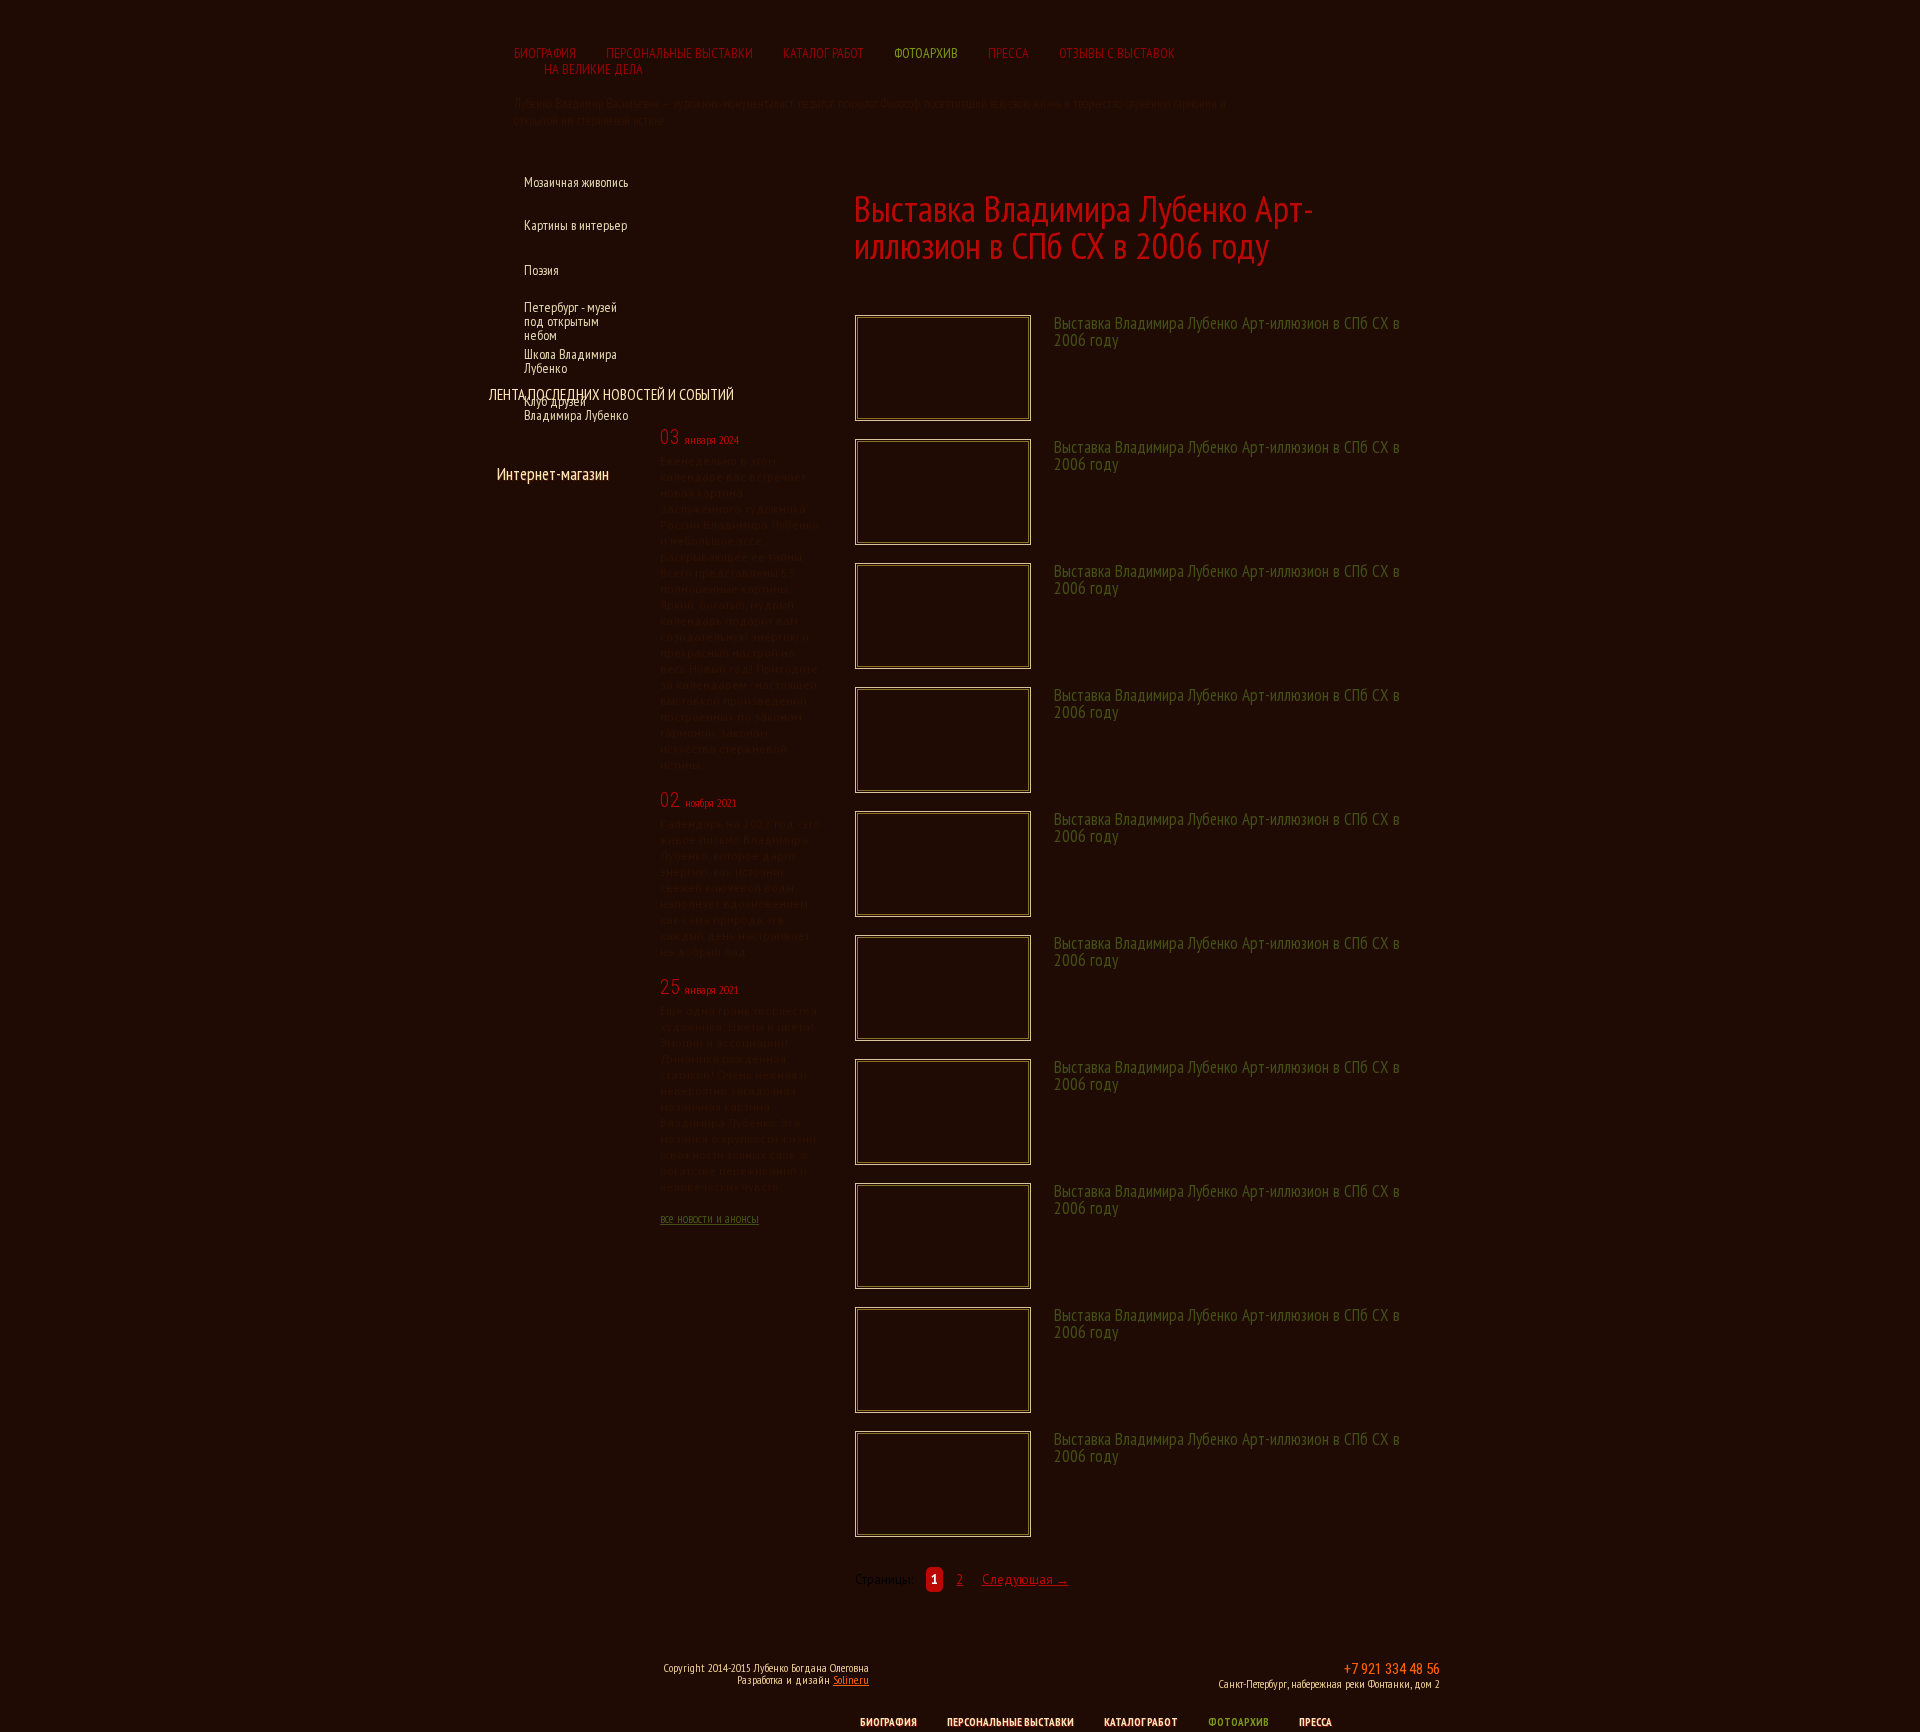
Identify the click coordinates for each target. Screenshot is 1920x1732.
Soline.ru (851, 1679)
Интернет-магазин (553, 474)
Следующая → (1025, 1579)
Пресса (1008, 53)
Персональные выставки (679, 53)
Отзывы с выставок (1117, 53)
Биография (545, 53)
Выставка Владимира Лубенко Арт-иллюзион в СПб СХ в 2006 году (1227, 331)
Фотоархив (926, 53)
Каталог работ (823, 53)
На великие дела (593, 69)
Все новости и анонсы (709, 1218)
